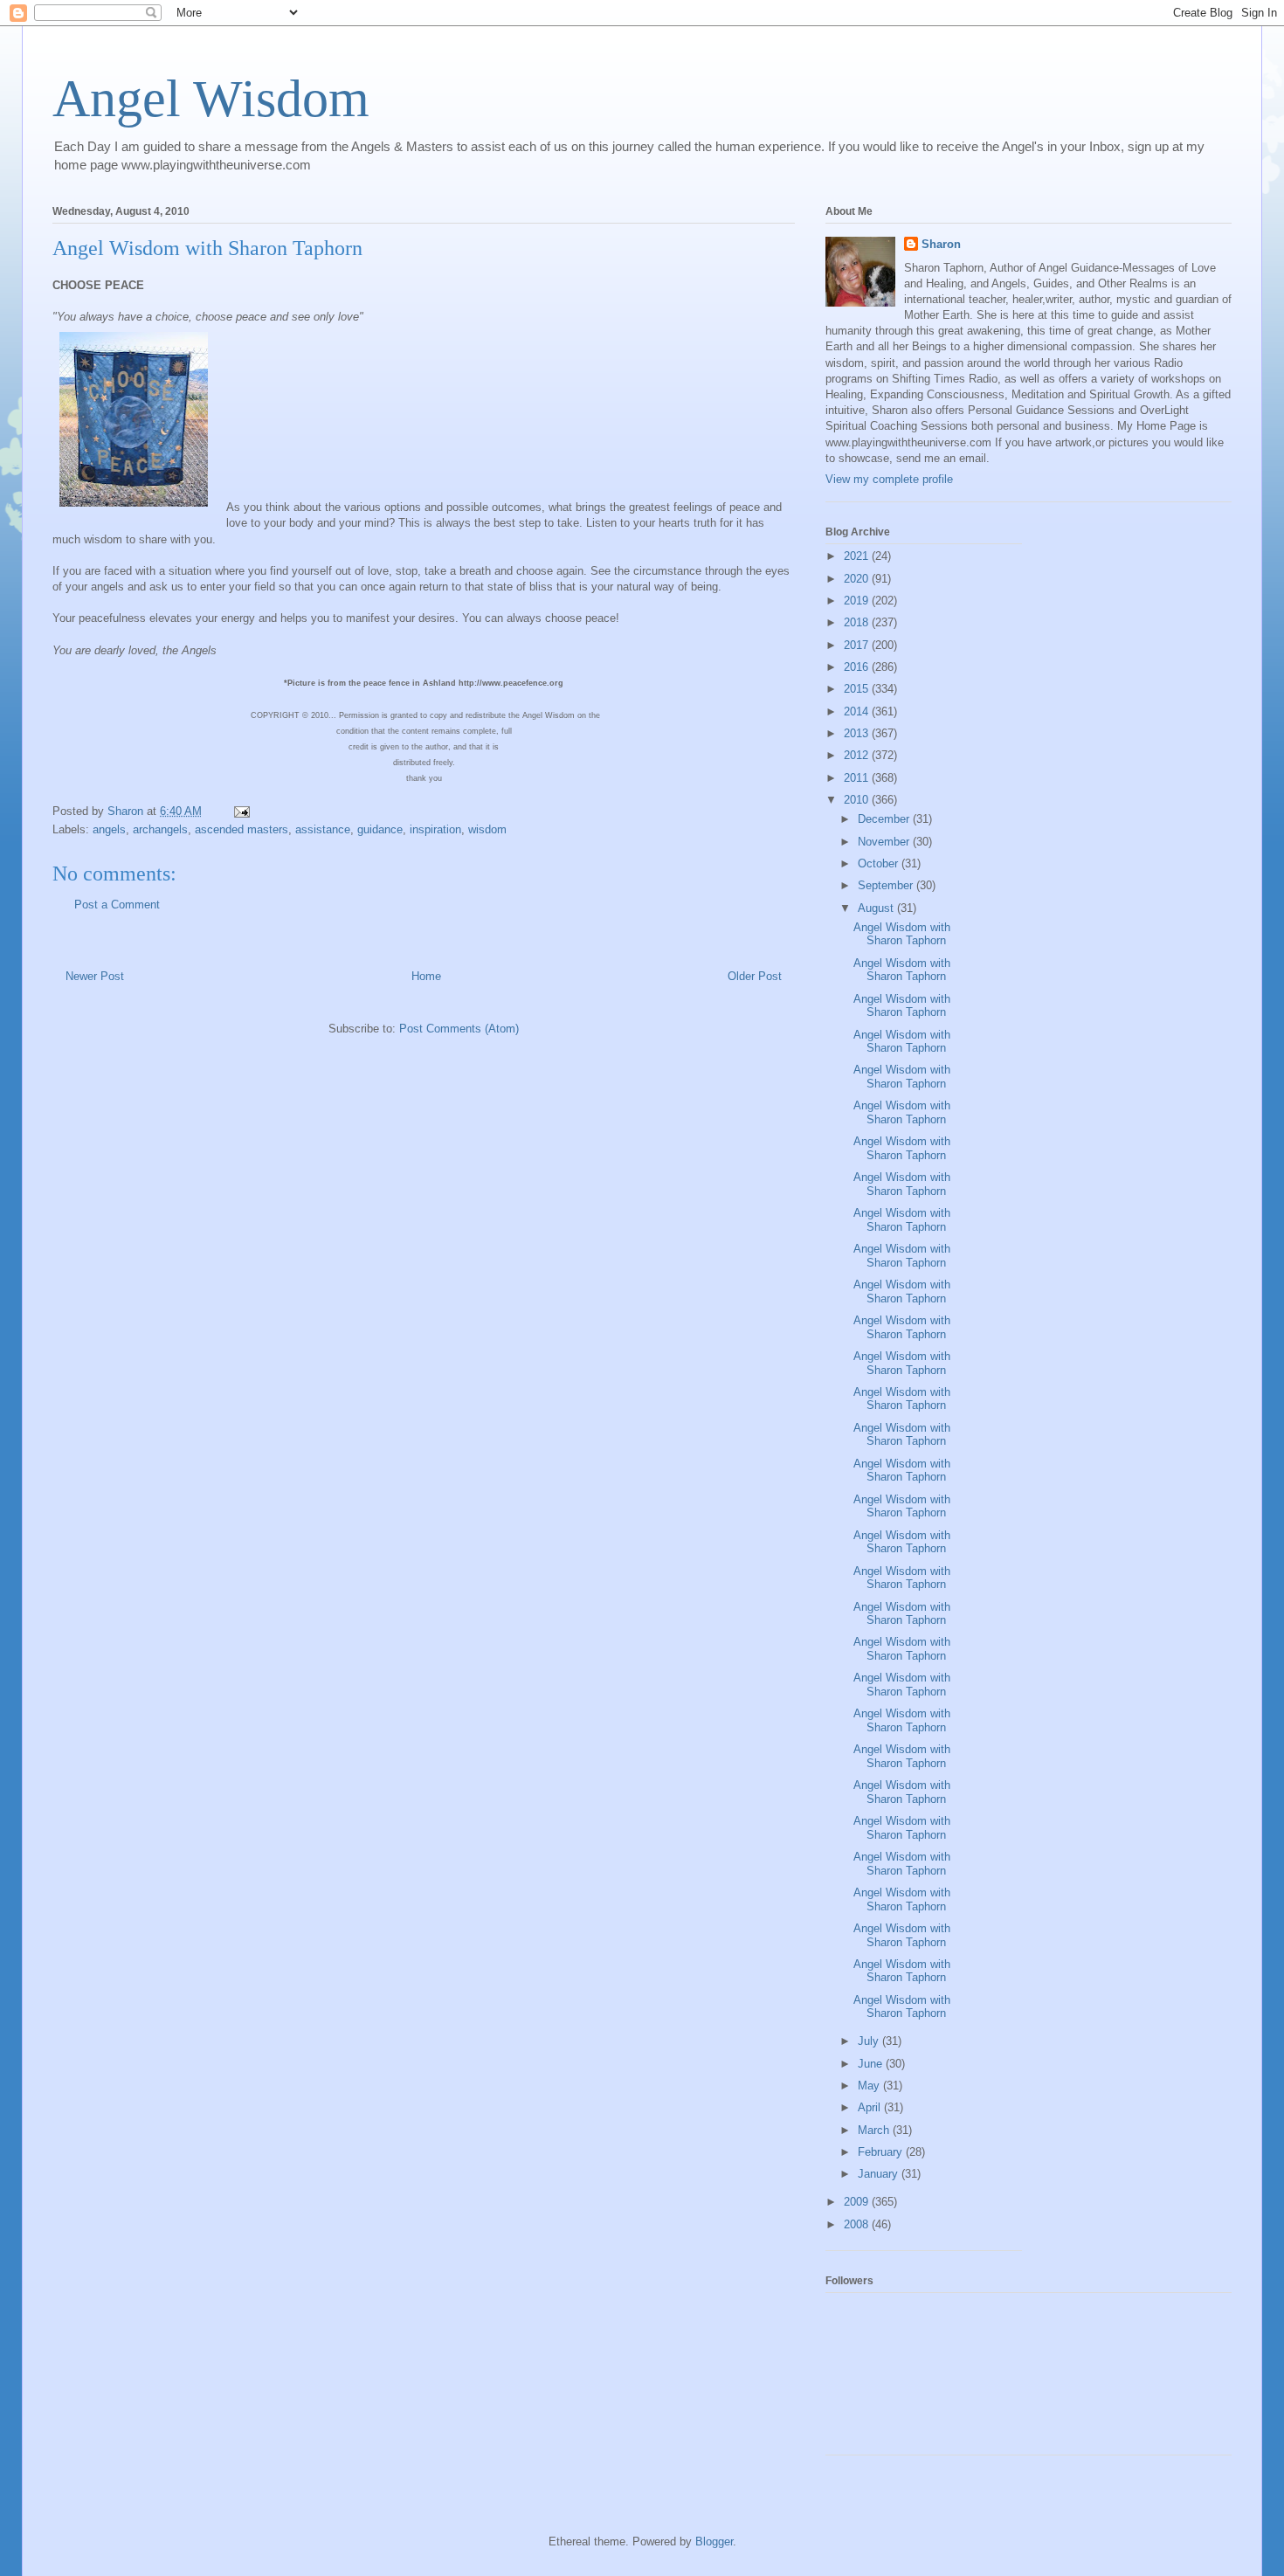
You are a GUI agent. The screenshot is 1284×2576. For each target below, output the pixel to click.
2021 (858, 556)
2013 (858, 733)
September (887, 885)
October (880, 863)
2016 (858, 667)
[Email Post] (241, 811)
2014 (858, 711)
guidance (380, 829)
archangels (160, 829)
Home (426, 976)
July (870, 2041)
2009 (858, 2202)
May (870, 2086)
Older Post (755, 976)
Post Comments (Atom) (459, 1029)
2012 (858, 755)
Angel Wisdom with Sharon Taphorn (902, 934)
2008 (858, 2224)
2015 (858, 689)
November (885, 842)
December (885, 819)
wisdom (487, 829)
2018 (858, 622)
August (877, 908)
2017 (858, 645)
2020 (858, 579)
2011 (858, 778)
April (871, 2107)
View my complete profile (889, 479)
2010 (858, 800)
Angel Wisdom (211, 99)
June (872, 2064)
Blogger (714, 2541)
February (882, 2152)
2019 (858, 601)
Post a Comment (117, 905)
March (875, 2130)
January (880, 2174)
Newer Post (95, 976)
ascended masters (242, 829)
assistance (323, 829)
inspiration (435, 829)
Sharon (941, 244)
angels (109, 829)
